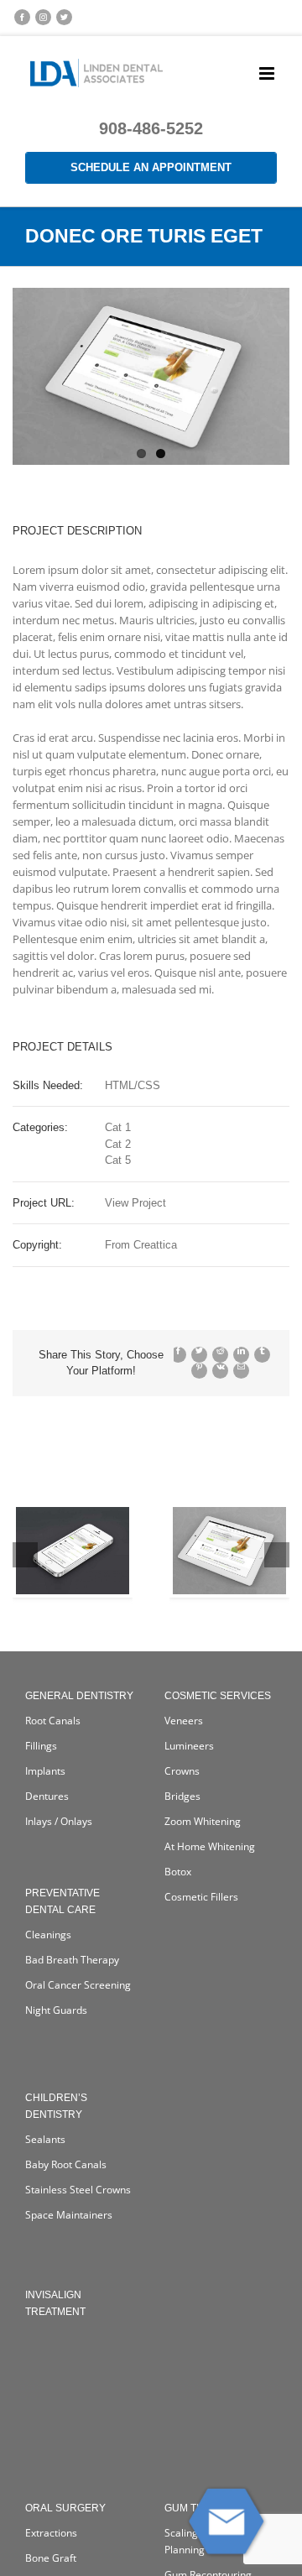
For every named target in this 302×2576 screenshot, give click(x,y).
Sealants (45, 2139)
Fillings (41, 1746)
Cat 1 (118, 1127)
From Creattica (141, 1245)
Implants (45, 1771)
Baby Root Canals (66, 2164)
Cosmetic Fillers (201, 1897)
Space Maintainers (69, 2215)
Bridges (182, 1796)
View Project (135, 1203)
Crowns (182, 1771)
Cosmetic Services (218, 1696)
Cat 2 (118, 1144)
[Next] (277, 1555)
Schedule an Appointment (151, 167)
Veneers (184, 1721)
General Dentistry (79, 1696)
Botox (178, 1872)
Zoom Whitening (203, 1821)
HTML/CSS (133, 1085)
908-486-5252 (151, 128)
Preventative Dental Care (62, 1901)
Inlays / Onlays (59, 1821)
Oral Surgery (65, 2508)
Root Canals (53, 1721)
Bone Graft (51, 2558)
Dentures (47, 1796)
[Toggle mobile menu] (268, 73)
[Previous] (25, 1555)
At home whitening (210, 1846)
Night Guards (56, 2010)
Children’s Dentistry (56, 2106)
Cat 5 (118, 1160)
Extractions (51, 2533)
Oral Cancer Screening (78, 1985)
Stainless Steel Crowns (78, 2190)
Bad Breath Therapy (72, 1960)
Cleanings (48, 1935)
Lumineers (189, 1746)
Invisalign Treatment (55, 2303)
